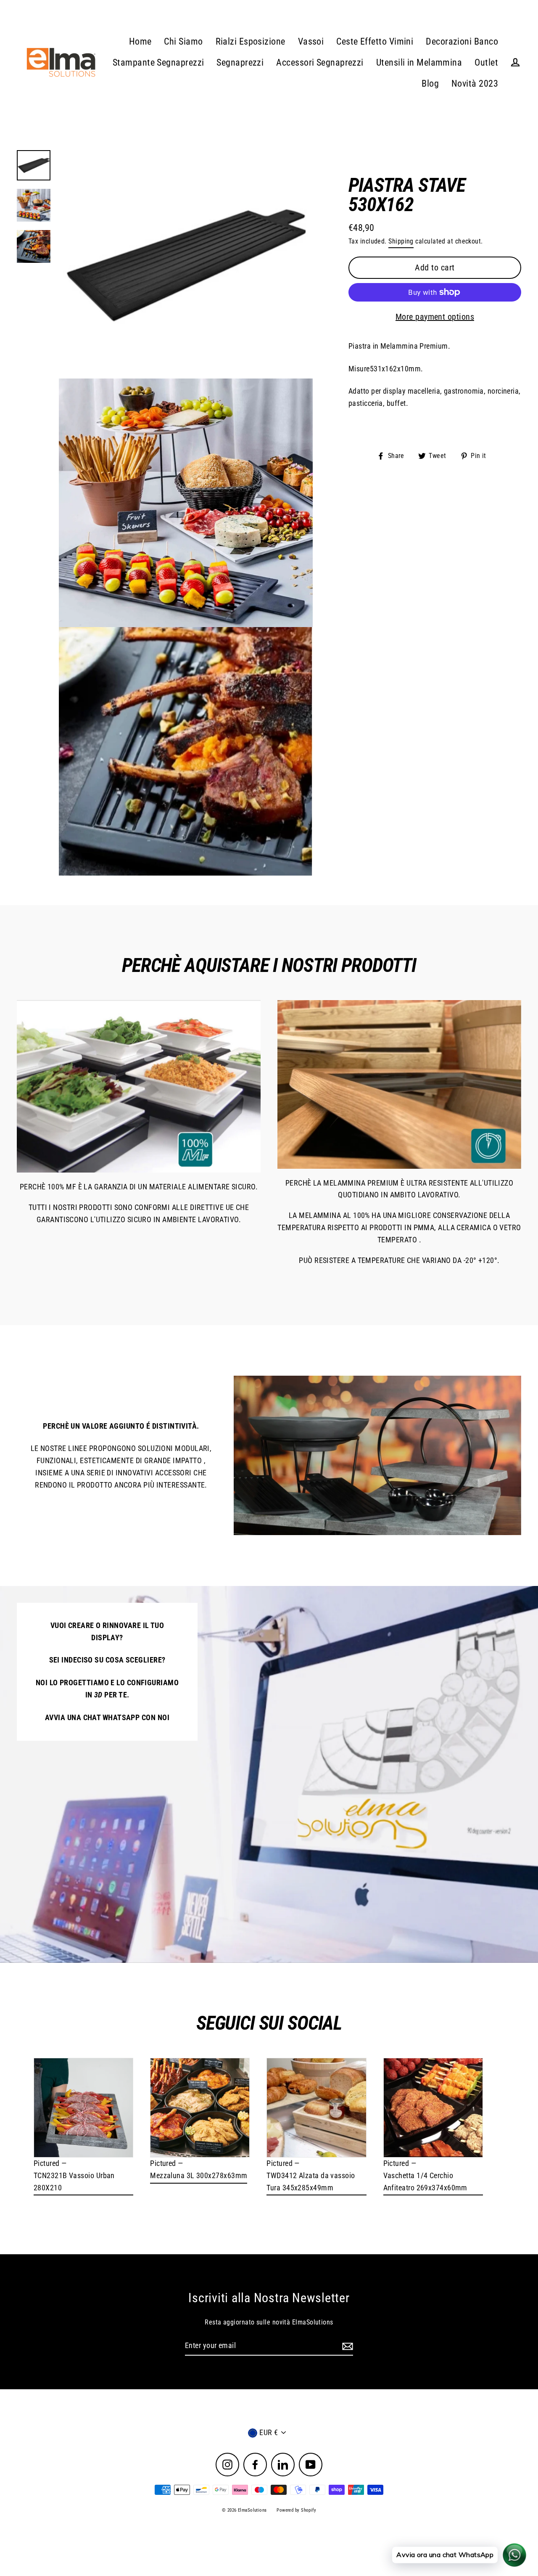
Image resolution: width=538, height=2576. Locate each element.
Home (140, 41)
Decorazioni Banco (462, 41)
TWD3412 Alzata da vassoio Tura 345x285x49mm (311, 2182)
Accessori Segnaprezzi (320, 62)
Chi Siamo (183, 41)
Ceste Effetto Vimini (375, 41)
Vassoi (311, 41)
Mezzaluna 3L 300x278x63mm (199, 2175)
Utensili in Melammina (419, 62)
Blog (430, 83)
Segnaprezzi (240, 62)
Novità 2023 (475, 83)
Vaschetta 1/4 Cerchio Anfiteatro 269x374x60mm (425, 2182)
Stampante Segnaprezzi (158, 62)
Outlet (486, 62)
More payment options (435, 317)
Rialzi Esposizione (251, 41)
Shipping (401, 241)
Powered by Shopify (296, 2510)
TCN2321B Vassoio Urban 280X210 (74, 2182)
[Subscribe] (346, 2346)
